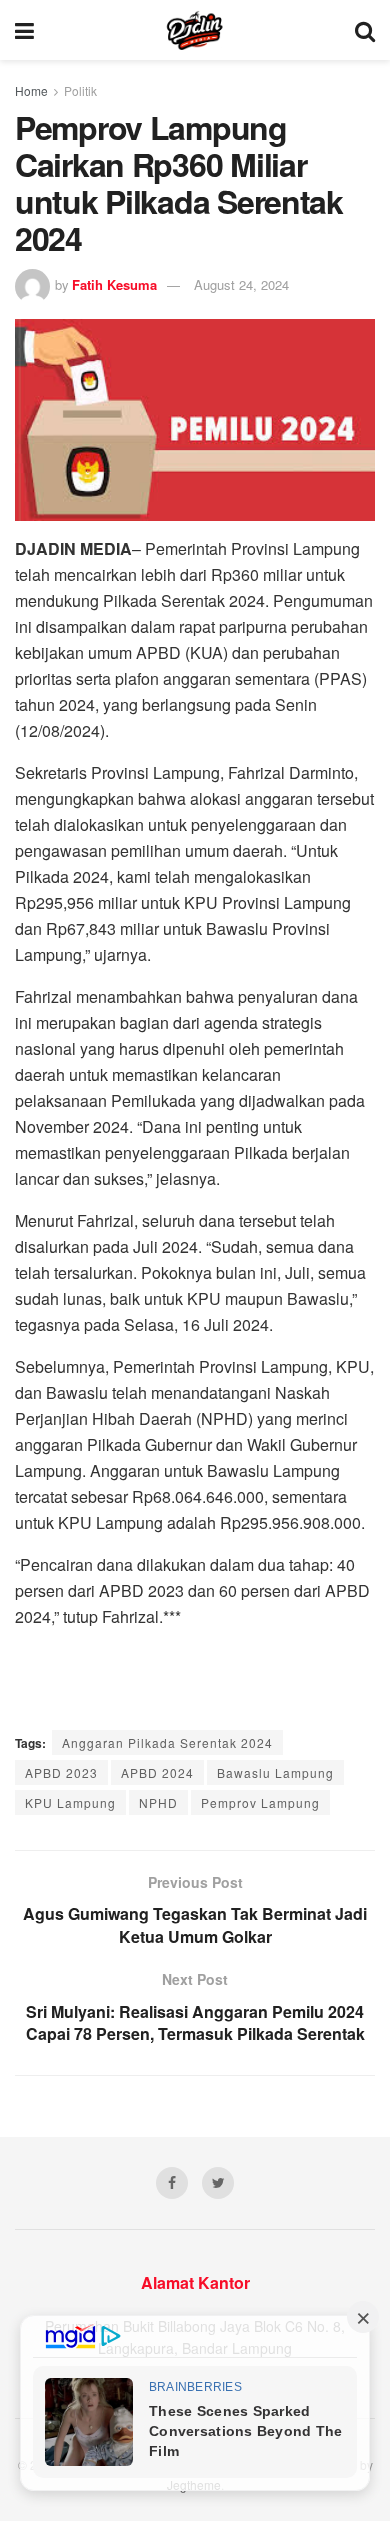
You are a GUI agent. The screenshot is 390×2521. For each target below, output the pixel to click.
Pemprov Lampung (260, 1802)
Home (31, 90)
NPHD (158, 1802)
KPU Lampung (70, 1802)
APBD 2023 (61, 1772)
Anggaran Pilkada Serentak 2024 (167, 1742)
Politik (80, 90)
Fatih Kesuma (114, 284)
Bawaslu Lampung (275, 1772)
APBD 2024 (157, 1772)
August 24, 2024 (241, 284)
